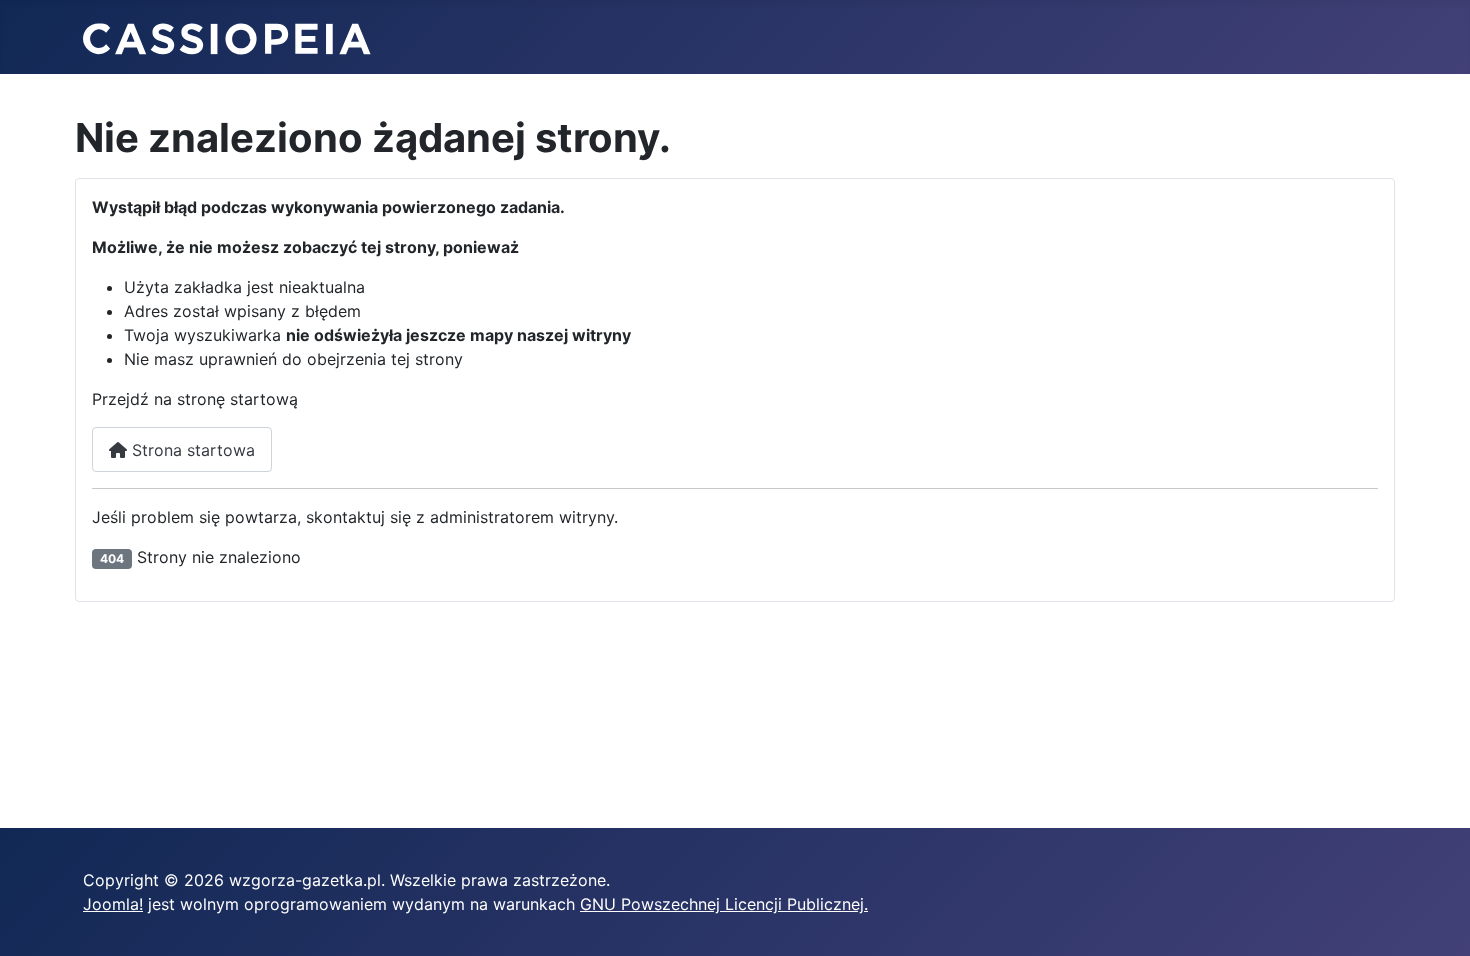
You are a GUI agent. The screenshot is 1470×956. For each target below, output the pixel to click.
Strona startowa (191, 450)
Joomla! (113, 904)
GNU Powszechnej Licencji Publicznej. (724, 904)
